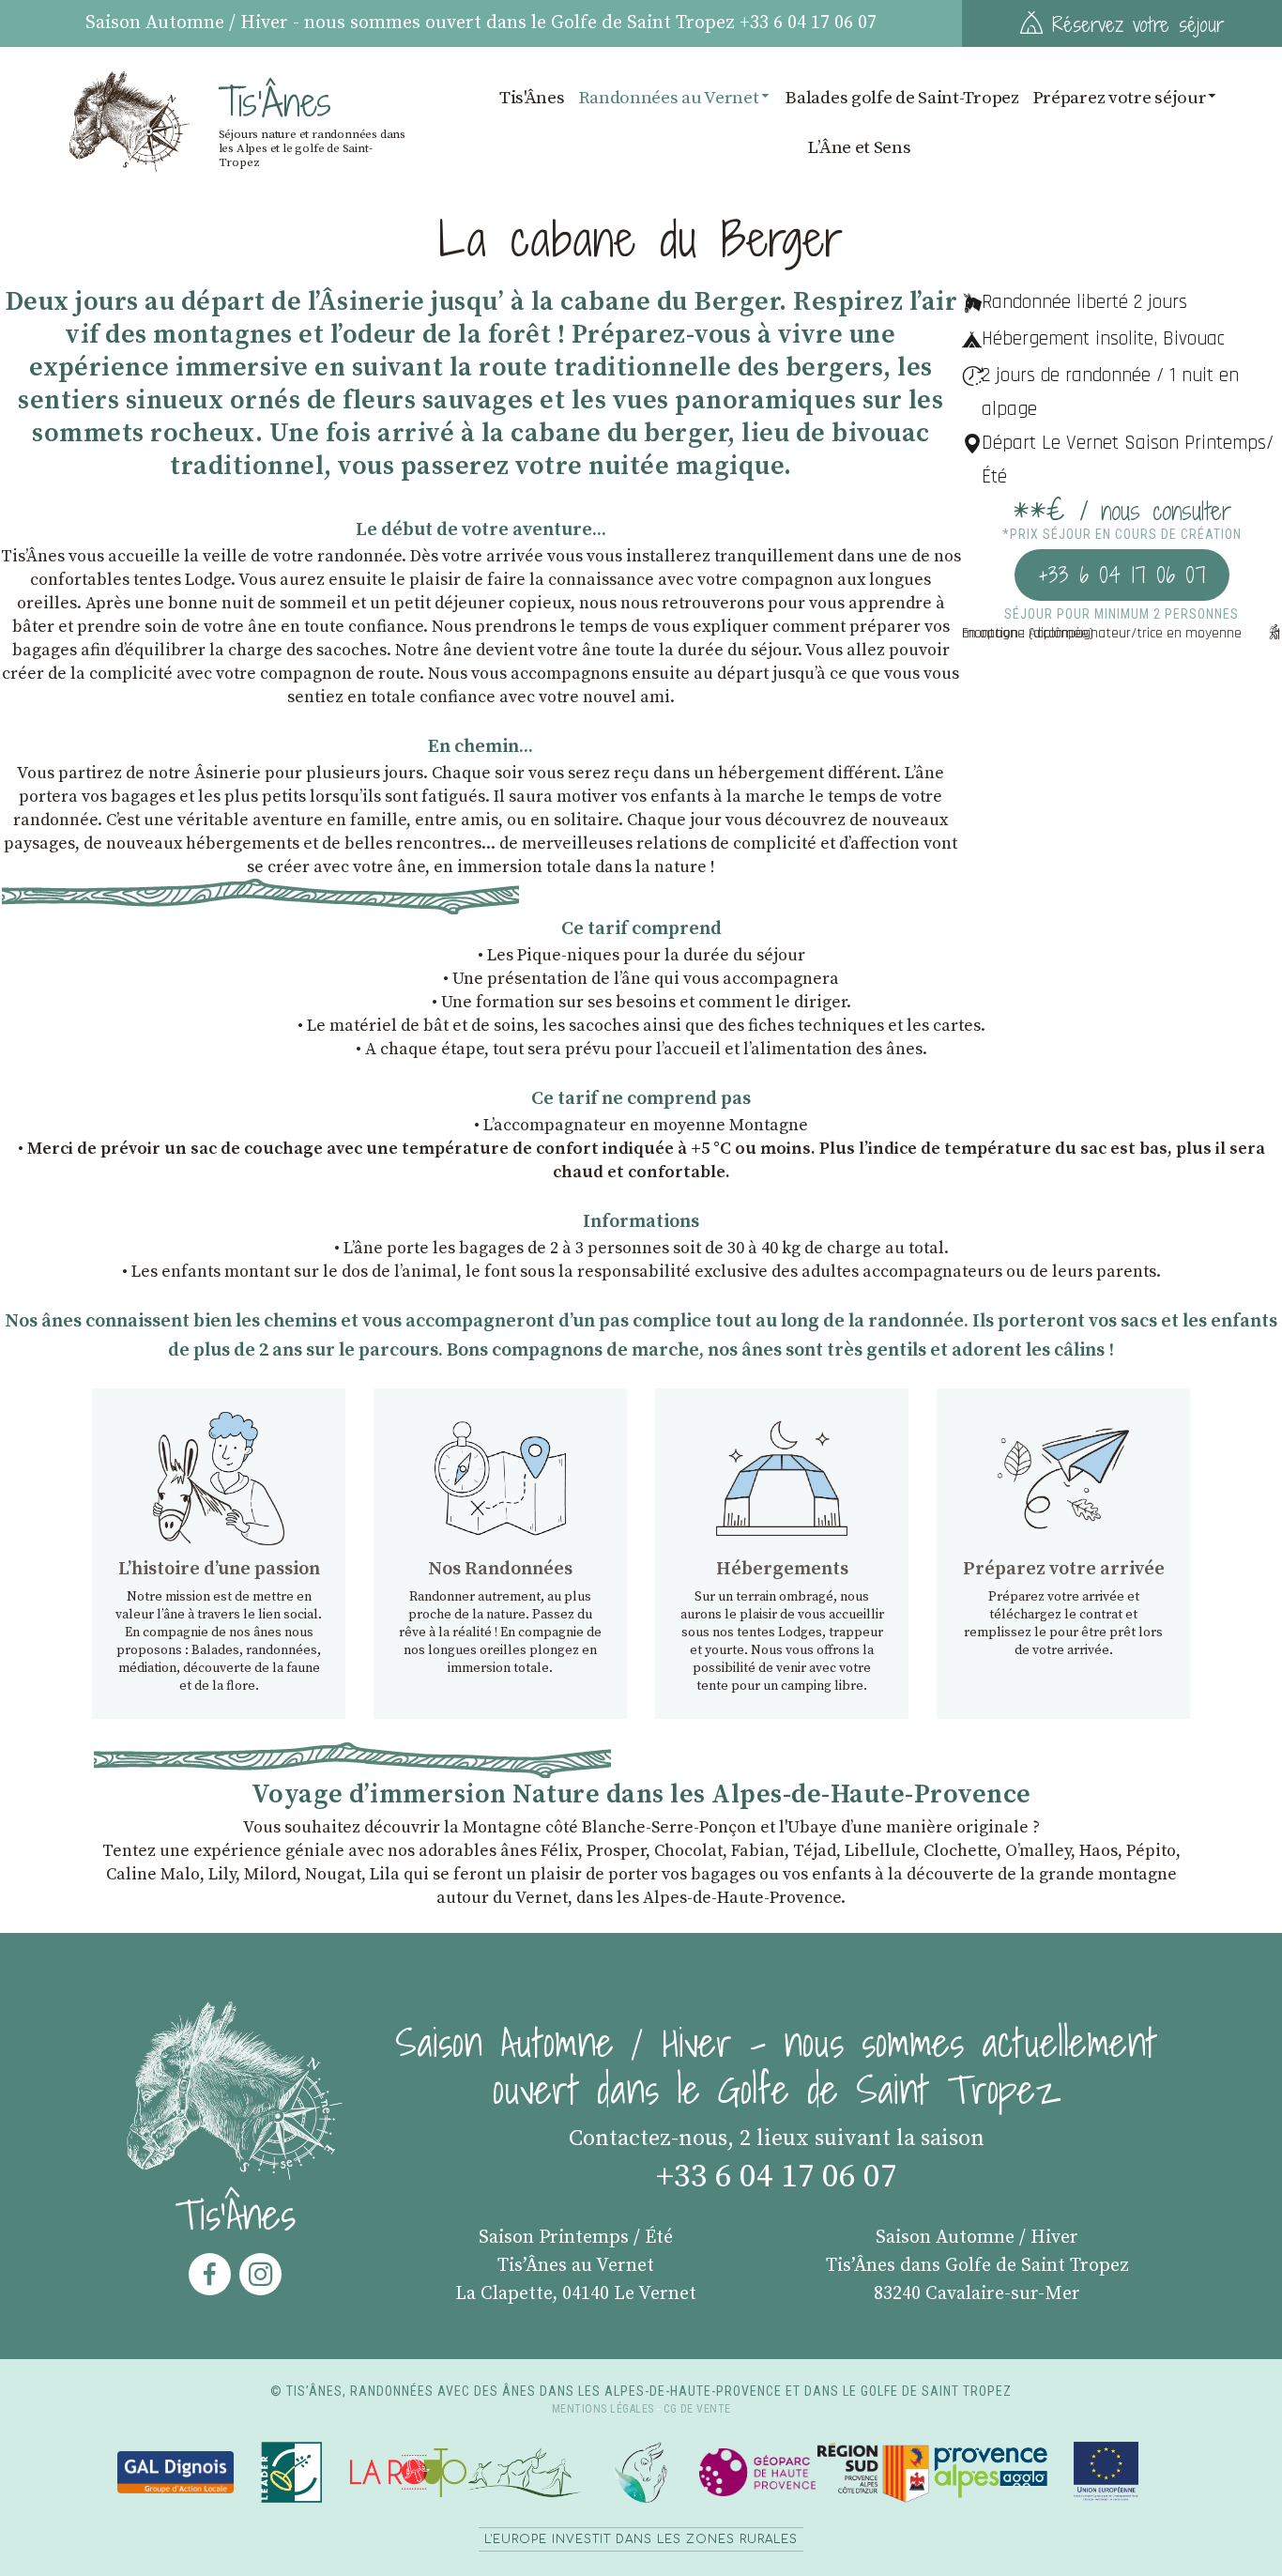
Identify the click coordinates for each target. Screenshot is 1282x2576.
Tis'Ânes (532, 98)
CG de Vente (697, 2409)
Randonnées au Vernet (669, 98)
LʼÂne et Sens (859, 147)
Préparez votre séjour (1120, 98)
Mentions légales (603, 2409)
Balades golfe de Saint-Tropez (901, 98)
